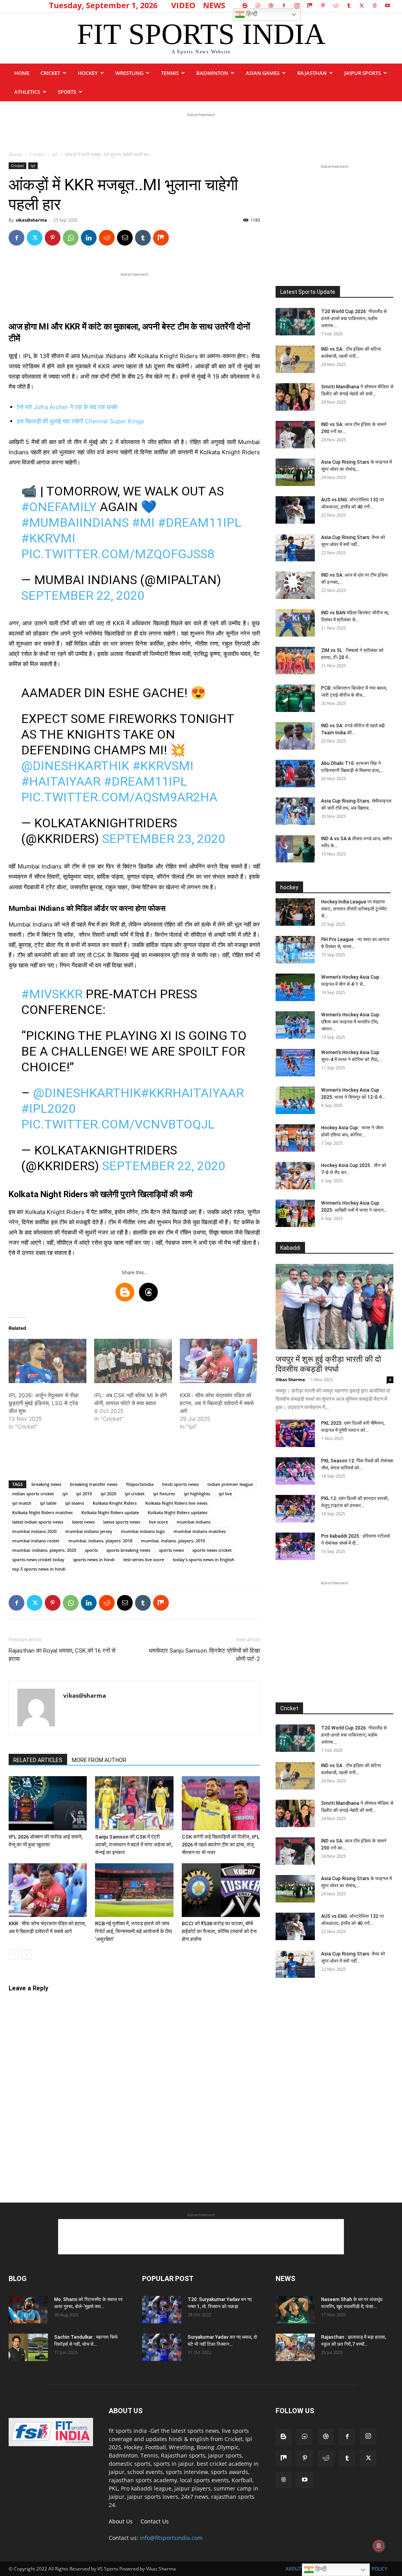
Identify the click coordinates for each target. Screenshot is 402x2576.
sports (67, 92)
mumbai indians (194, 1522)
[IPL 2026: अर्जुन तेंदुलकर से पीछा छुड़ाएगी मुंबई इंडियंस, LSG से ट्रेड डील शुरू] (48, 1361)
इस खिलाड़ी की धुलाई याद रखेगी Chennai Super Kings (80, 421)
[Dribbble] (271, 5)
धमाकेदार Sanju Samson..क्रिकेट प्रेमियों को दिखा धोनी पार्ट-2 (204, 1655)
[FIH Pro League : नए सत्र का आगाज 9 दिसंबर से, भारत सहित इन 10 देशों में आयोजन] (295, 950)
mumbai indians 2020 (34, 1531)
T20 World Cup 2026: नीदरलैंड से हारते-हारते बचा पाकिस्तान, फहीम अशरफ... (354, 319)
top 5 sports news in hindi (39, 1569)
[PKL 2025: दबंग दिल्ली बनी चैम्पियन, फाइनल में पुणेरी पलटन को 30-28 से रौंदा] (295, 1433)
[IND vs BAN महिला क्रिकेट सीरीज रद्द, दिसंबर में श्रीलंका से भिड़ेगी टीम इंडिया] (295, 623)
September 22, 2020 (83, 595)
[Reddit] (336, 5)
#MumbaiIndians (75, 522)
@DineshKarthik (75, 766)
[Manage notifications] (379, 2546)
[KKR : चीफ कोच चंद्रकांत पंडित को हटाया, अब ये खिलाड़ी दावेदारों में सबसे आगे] (219, 1361)
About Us (121, 2521)
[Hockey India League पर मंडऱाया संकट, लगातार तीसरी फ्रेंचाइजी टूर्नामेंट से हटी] (295, 912)
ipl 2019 (84, 1494)
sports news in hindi (94, 1559)
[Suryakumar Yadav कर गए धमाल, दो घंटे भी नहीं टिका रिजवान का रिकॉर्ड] (162, 2347)
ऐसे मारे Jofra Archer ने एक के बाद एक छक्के (67, 407)
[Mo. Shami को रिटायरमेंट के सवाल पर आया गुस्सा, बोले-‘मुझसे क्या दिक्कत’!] (28, 2310)
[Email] (125, 238)
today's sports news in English (204, 1559)
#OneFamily (59, 507)
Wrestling (129, 73)
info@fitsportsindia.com (171, 2538)
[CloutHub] (258, 5)
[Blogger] (245, 5)
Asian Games (263, 73)
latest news (83, 1522)
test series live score (144, 1559)
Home (22, 73)
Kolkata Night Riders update (110, 1512)
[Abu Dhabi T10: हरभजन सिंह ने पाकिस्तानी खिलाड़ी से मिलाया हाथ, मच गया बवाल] (295, 774)
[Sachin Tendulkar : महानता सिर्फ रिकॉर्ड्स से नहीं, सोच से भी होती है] (28, 2347)
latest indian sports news (38, 1522)
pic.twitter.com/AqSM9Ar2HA (119, 797)
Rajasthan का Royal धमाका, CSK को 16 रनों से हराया (62, 1655)
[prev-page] (14, 1955)
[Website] (375, 5)
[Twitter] (362, 5)
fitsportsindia (140, 1484)
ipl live (225, 1494)
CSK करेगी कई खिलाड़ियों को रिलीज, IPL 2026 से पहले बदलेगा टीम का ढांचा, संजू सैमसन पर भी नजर (221, 1845)
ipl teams (75, 1503)
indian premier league (230, 1484)
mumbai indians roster (36, 1541)
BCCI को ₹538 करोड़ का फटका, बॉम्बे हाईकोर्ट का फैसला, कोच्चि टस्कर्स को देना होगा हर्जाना (219, 1931)
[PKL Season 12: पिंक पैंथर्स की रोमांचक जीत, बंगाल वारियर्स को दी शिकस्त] (295, 1471)
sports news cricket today (38, 1559)
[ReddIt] (107, 238)
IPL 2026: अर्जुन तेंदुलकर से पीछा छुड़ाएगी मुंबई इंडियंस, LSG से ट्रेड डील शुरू (44, 1403)
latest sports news (122, 1522)
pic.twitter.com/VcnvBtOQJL (118, 1124)
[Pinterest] (323, 5)
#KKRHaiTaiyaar (192, 1093)
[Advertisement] (201, 131)
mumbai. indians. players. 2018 (100, 1541)
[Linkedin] (89, 238)
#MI (143, 522)
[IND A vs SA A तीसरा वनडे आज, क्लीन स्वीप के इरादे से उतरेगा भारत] (295, 849)
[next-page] (26, 1955)
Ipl (55, 154)
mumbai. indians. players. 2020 (44, 1550)
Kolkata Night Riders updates (177, 1512)
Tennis (170, 73)
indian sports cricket (33, 1494)
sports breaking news (128, 1550)
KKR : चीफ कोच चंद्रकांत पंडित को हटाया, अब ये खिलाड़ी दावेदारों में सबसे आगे (217, 1403)
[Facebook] (284, 5)
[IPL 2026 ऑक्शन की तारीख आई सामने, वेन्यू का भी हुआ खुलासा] (48, 1803)
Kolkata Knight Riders (115, 1503)
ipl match (22, 1503)
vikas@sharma (31, 220)
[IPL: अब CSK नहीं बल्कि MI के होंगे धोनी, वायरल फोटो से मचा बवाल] (133, 1361)
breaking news (46, 1484)
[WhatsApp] (71, 238)
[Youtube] (387, 5)
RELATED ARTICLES (38, 1760)
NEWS (214, 5)
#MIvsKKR (52, 994)
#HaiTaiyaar (61, 781)
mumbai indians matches (200, 1531)
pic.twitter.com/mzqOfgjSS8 (118, 554)
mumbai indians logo (143, 1531)
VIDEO (183, 5)
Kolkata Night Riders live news (176, 1503)
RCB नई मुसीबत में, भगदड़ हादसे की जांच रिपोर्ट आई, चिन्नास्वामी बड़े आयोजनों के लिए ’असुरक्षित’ (134, 1931)
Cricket (50, 73)
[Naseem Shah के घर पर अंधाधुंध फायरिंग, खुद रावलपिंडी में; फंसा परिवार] (295, 2310)
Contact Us (155, 2521)
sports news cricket (212, 1550)
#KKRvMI (48, 538)
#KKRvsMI (163, 766)
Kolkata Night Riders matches (42, 1512)
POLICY (380, 2569)
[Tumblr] (349, 5)
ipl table (48, 1503)
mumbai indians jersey (89, 1531)
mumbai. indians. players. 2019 (173, 1541)
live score (158, 1522)
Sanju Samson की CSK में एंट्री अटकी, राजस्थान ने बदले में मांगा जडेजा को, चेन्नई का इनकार (134, 1845)
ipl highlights (197, 1494)
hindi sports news (180, 1484)
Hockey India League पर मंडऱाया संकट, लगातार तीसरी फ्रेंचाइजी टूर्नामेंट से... (354, 909)
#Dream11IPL (200, 522)
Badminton (212, 73)
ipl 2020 (108, 1494)
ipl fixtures (164, 1494)
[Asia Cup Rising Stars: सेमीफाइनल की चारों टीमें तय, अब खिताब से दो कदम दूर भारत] (295, 811)
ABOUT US (297, 2569)
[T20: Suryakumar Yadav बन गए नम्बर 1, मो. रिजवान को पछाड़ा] (162, 2310)
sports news (171, 1550)
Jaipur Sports (363, 73)
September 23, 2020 (164, 839)
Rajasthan (312, 73)
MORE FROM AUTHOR (99, 1760)
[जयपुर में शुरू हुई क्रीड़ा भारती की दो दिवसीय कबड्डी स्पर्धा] (334, 1307)
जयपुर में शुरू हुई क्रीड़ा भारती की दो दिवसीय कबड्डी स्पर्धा (328, 1364)
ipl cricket (135, 1494)
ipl (65, 1494)
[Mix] (310, 5)
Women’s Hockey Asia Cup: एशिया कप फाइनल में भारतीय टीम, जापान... (351, 1022)
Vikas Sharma (290, 1379)
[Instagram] (297, 5)
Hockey (88, 73)
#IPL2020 (48, 1109)
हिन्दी (251, 14)
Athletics (27, 92)
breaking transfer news (94, 1484)
